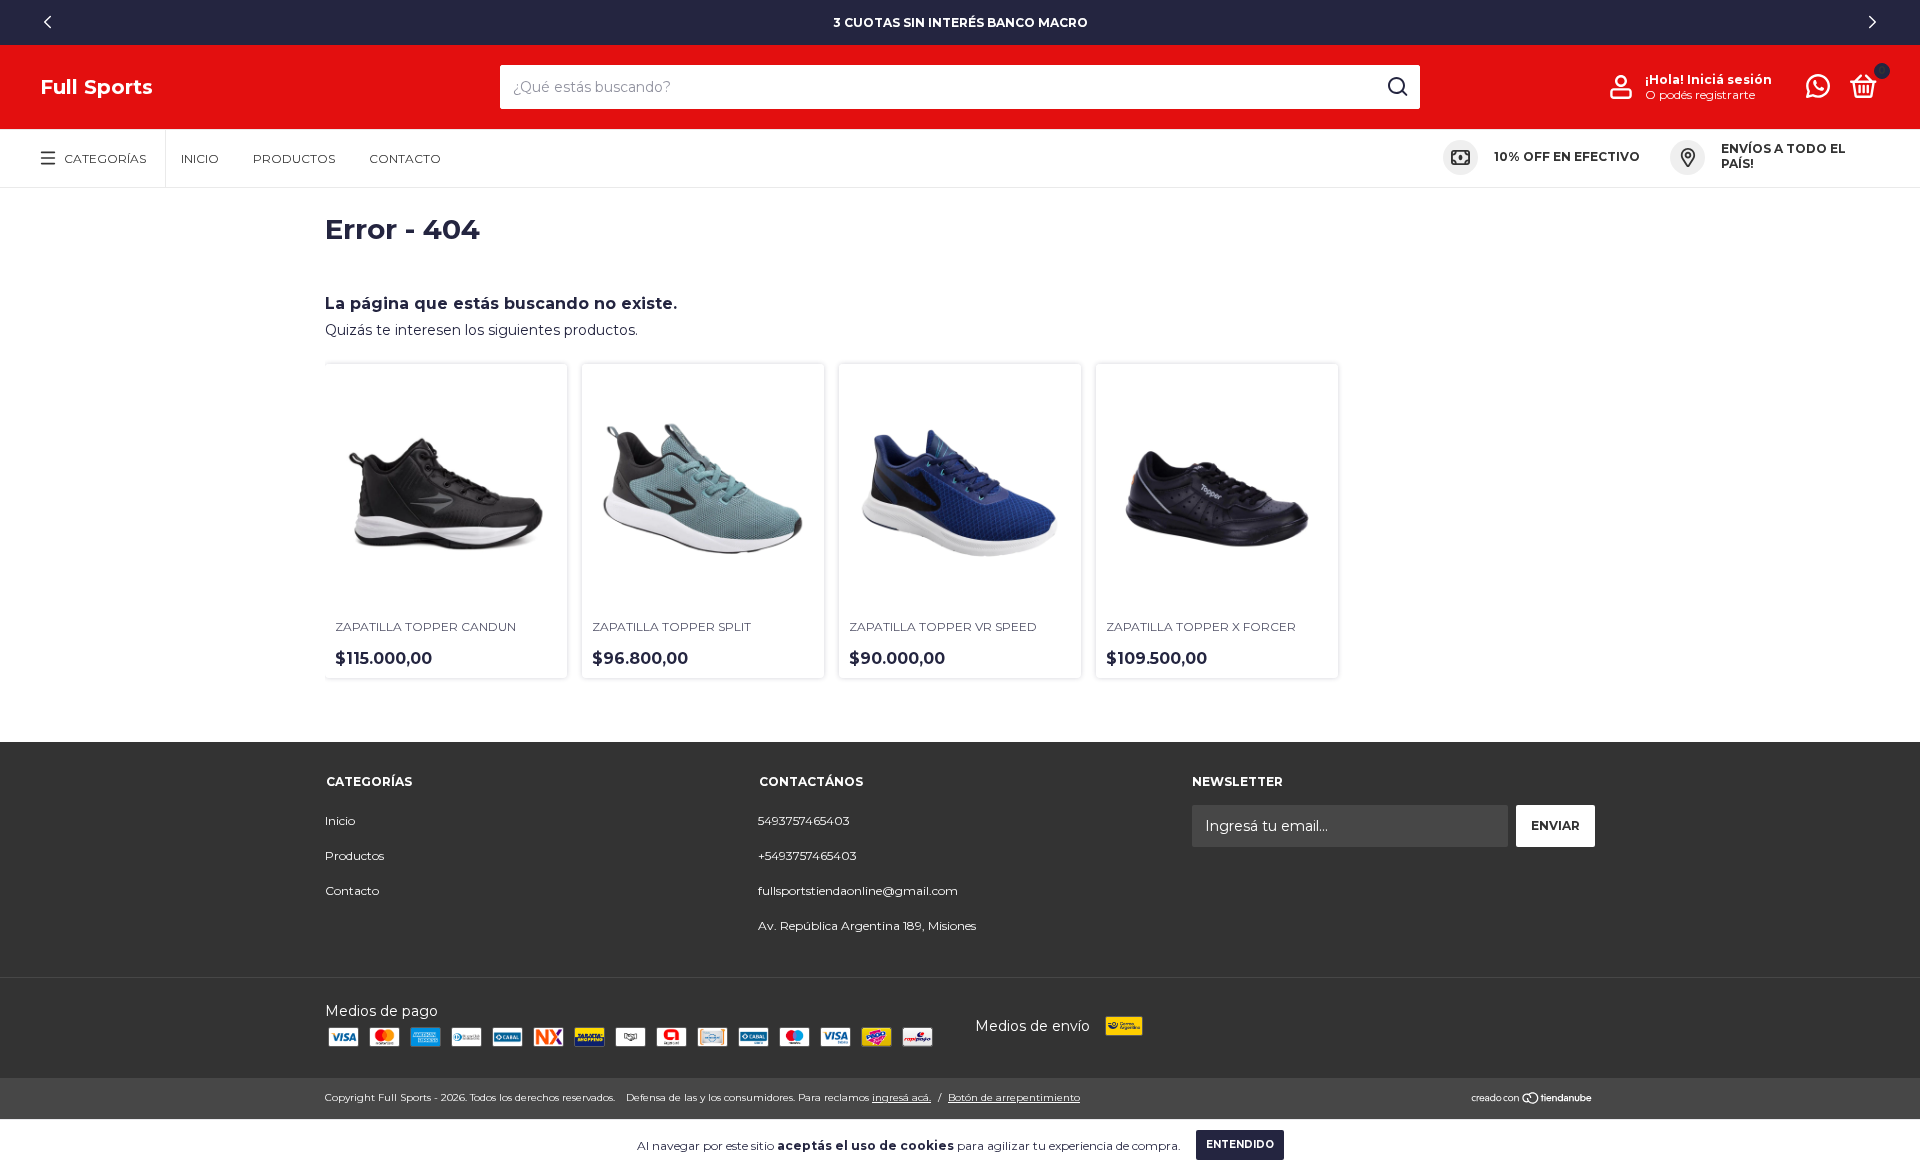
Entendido (1240, 1144)
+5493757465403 (807, 855)
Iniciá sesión (1729, 79)
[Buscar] (1396, 87)
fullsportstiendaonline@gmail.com (858, 890)
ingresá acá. (901, 1097)
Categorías (105, 158)
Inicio (200, 158)
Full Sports (96, 87)
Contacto (405, 158)
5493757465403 (804, 820)
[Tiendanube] (1532, 1100)
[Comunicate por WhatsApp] (1818, 90)
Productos (294, 158)
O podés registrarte (1700, 94)
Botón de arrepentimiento (1014, 1097)
